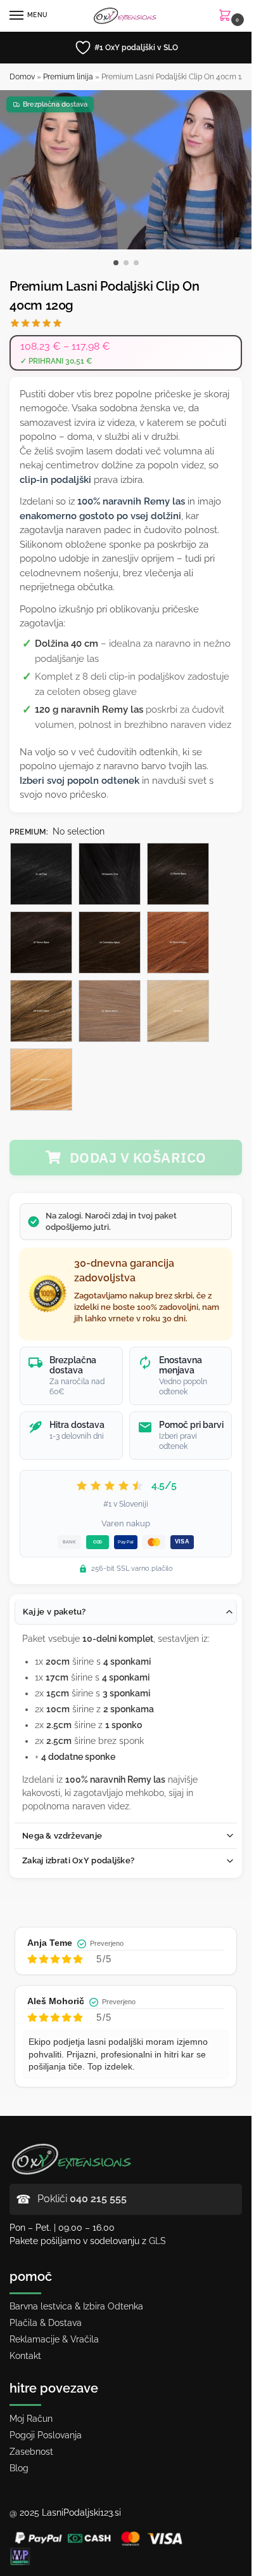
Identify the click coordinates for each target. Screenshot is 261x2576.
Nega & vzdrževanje (62, 1836)
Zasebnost (31, 2452)
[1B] (110, 874)
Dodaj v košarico (138, 1157)
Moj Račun (31, 2419)
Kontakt (25, 2356)
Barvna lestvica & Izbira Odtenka (76, 2306)
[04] (110, 942)
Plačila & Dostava (46, 2323)
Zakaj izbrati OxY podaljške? (78, 1860)
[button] (227, 16)
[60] (178, 1011)
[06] (178, 942)
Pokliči (82, 2199)
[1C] (178, 874)
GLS (157, 2241)
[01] (41, 874)
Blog (19, 2468)
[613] (41, 1080)
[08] (41, 1011)
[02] (41, 942)
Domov (22, 77)
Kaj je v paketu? (54, 1612)
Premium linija (68, 77)
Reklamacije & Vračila (54, 2339)
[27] (110, 1011)
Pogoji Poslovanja (46, 2435)
